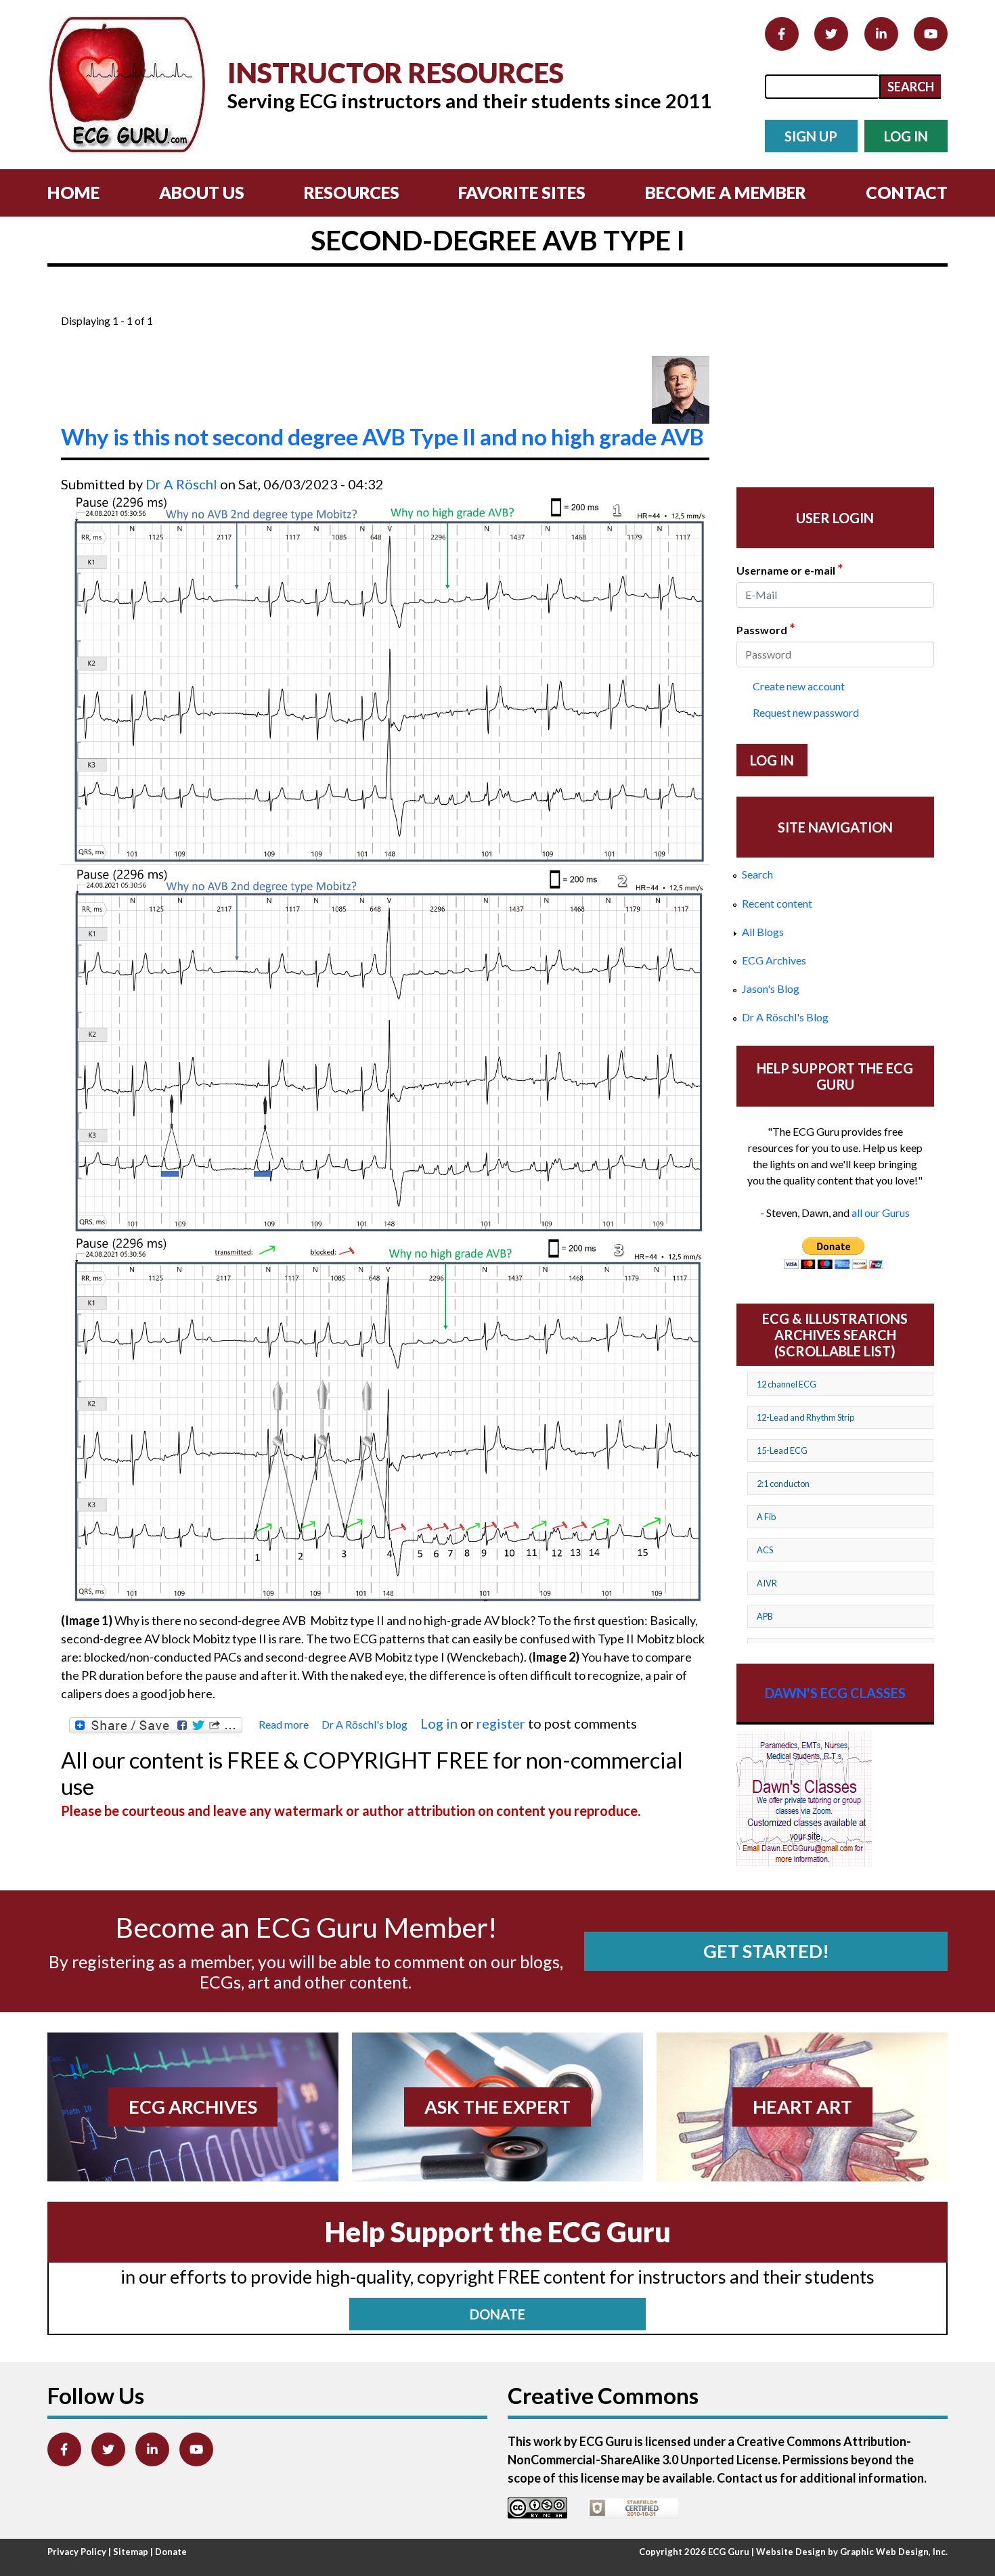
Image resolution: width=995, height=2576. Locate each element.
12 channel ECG (787, 1384)
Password (766, 629)
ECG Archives (774, 960)
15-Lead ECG (782, 1450)
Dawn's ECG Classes (835, 1693)
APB (765, 1616)
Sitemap (131, 2552)
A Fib (766, 1517)
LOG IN (906, 136)
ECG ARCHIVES (193, 2107)
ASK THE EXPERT (497, 2107)
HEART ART (802, 2107)
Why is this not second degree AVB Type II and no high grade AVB (382, 437)
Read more (284, 1725)
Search (757, 874)
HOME (73, 192)
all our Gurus (881, 1213)
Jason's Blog (771, 989)
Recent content (777, 903)
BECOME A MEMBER (726, 192)
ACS (765, 1550)
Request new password (806, 712)
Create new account (799, 686)
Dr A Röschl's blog (364, 1724)
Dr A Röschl (181, 484)
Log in (439, 1723)
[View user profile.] (681, 390)
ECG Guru (729, 2552)
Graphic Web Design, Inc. (894, 2552)
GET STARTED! (766, 1951)
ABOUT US (202, 192)
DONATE (497, 2314)
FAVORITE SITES (522, 192)
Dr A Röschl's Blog (785, 1017)
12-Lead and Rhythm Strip (805, 1417)
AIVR (767, 1583)
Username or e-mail (790, 569)
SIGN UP (811, 136)
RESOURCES (352, 192)
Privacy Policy (77, 2552)
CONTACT (907, 192)
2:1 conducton (783, 1484)
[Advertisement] (307, 304)
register (501, 1723)
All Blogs (763, 932)
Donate (171, 2552)
